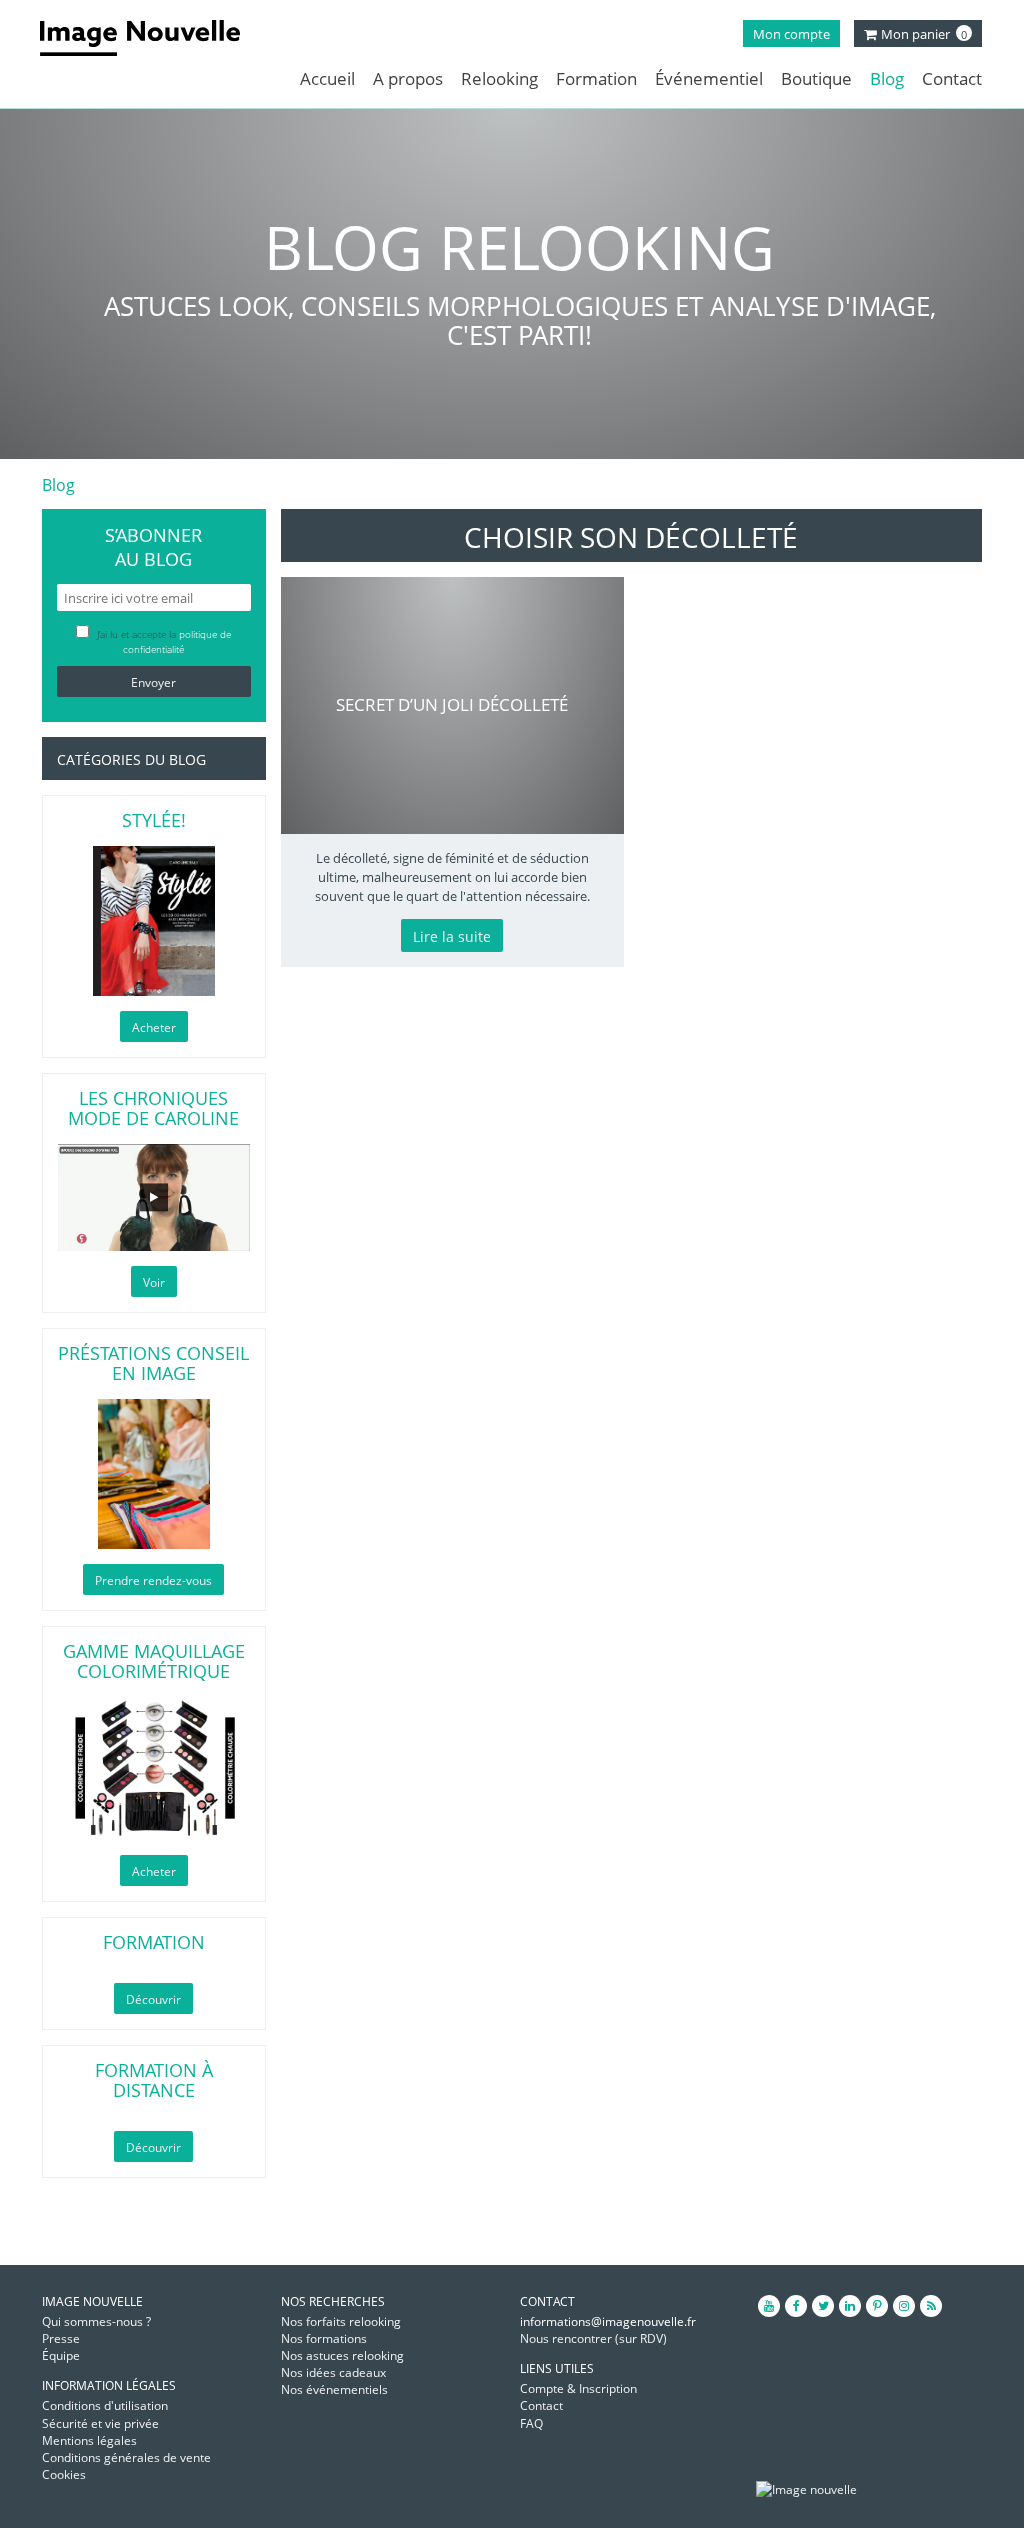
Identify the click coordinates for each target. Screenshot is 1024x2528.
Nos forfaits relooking (341, 2321)
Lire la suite (452, 936)
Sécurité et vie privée (100, 2423)
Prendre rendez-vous (153, 1580)
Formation (596, 78)
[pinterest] (877, 2306)
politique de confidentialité (177, 641)
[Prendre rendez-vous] (154, 1474)
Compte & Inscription (578, 2388)
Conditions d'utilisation (105, 2405)
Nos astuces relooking (342, 2355)
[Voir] (154, 1197)
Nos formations (324, 2338)
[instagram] (904, 2306)
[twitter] (823, 2306)
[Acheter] (154, 921)
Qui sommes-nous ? (96, 2321)
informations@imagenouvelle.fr (608, 2321)
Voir (154, 1282)
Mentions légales (89, 2440)
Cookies (64, 2474)
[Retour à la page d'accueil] (152, 38)
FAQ (531, 2423)
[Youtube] (769, 2306)
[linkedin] (850, 2306)
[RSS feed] (931, 2306)
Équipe (61, 2355)
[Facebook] (796, 2306)
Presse (61, 2338)
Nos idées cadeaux (333, 2372)
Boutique (816, 78)
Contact (952, 78)
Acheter (154, 1027)
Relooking (499, 78)
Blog (887, 78)
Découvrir (153, 1999)
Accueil (327, 78)
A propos (408, 78)
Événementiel (709, 78)
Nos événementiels (334, 2389)
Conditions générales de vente (126, 2457)
